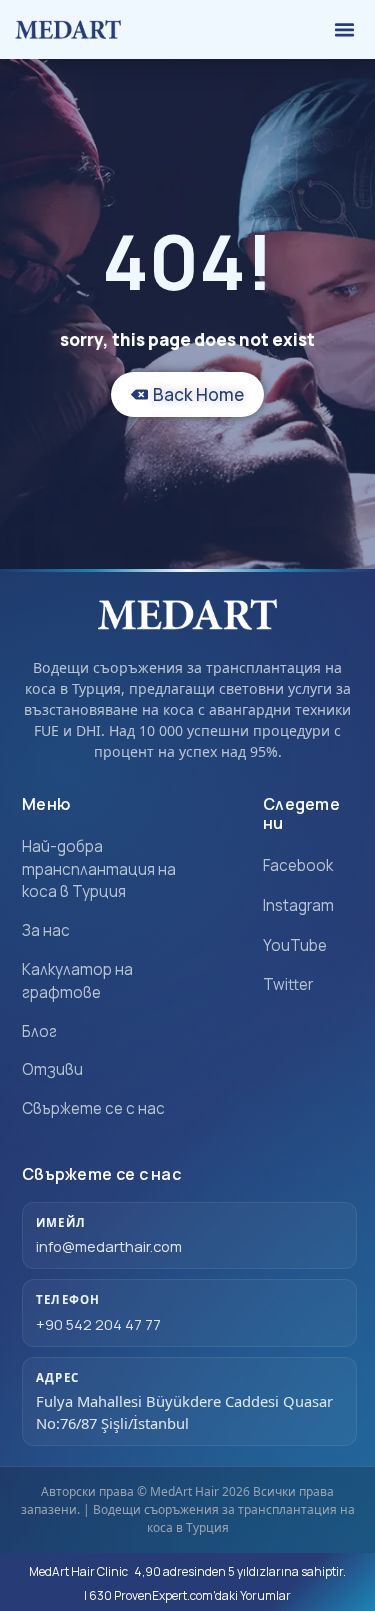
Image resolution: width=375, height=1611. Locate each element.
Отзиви (52, 1069)
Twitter (288, 984)
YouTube (295, 945)
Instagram (298, 905)
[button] (345, 30)
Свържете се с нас (93, 1108)
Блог (39, 1031)
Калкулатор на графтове (77, 981)
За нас (46, 930)
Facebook (298, 865)
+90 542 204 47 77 (98, 1324)
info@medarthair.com (109, 1246)
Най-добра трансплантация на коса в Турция (99, 869)
